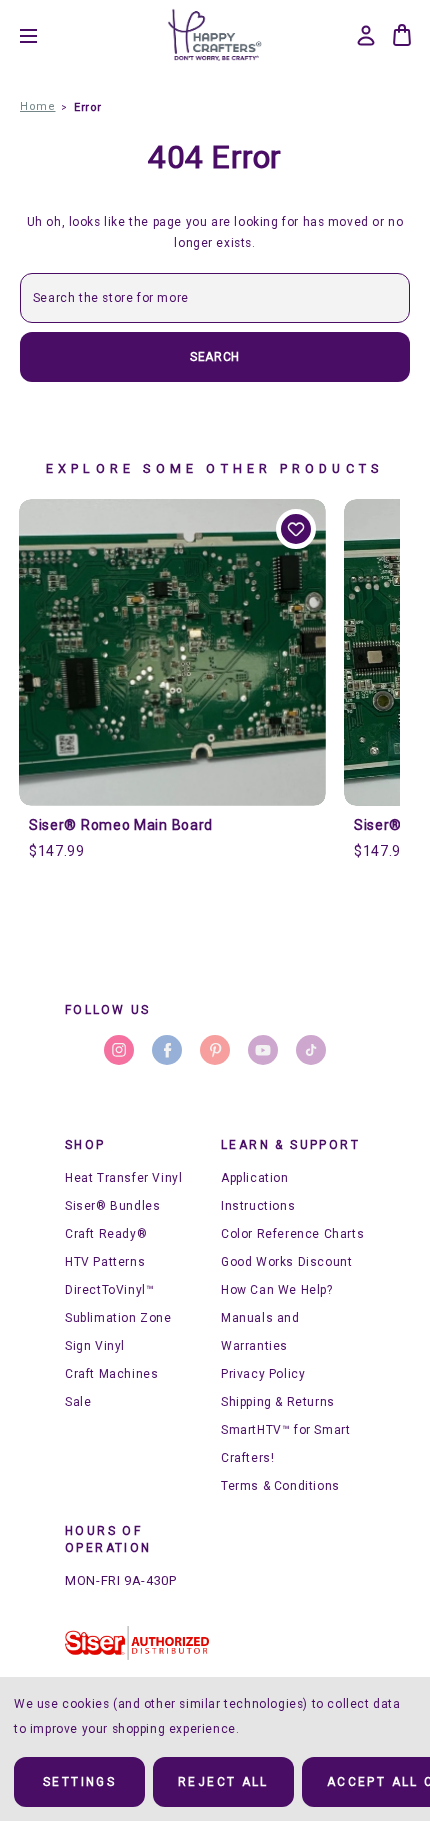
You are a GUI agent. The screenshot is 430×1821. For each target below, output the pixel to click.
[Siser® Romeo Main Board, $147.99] (172, 652)
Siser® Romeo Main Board (121, 825)
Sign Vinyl (95, 1346)
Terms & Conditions (280, 1486)
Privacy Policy (263, 1374)
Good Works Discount (286, 1262)
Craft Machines (111, 1374)
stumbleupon (311, 1050)
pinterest (215, 1050)
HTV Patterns (105, 1262)
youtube (263, 1050)
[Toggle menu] (43, 35)
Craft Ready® (106, 1234)
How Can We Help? (277, 1290)
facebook (167, 1050)
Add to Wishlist (296, 529)
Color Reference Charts (292, 1234)
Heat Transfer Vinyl (123, 1178)
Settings (79, 1782)
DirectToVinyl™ (109, 1290)
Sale (78, 1402)
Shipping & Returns (278, 1402)
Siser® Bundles (112, 1206)
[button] (137, 1643)
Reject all (223, 1782)
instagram (119, 1050)
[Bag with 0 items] (402, 35)
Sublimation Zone (118, 1318)
